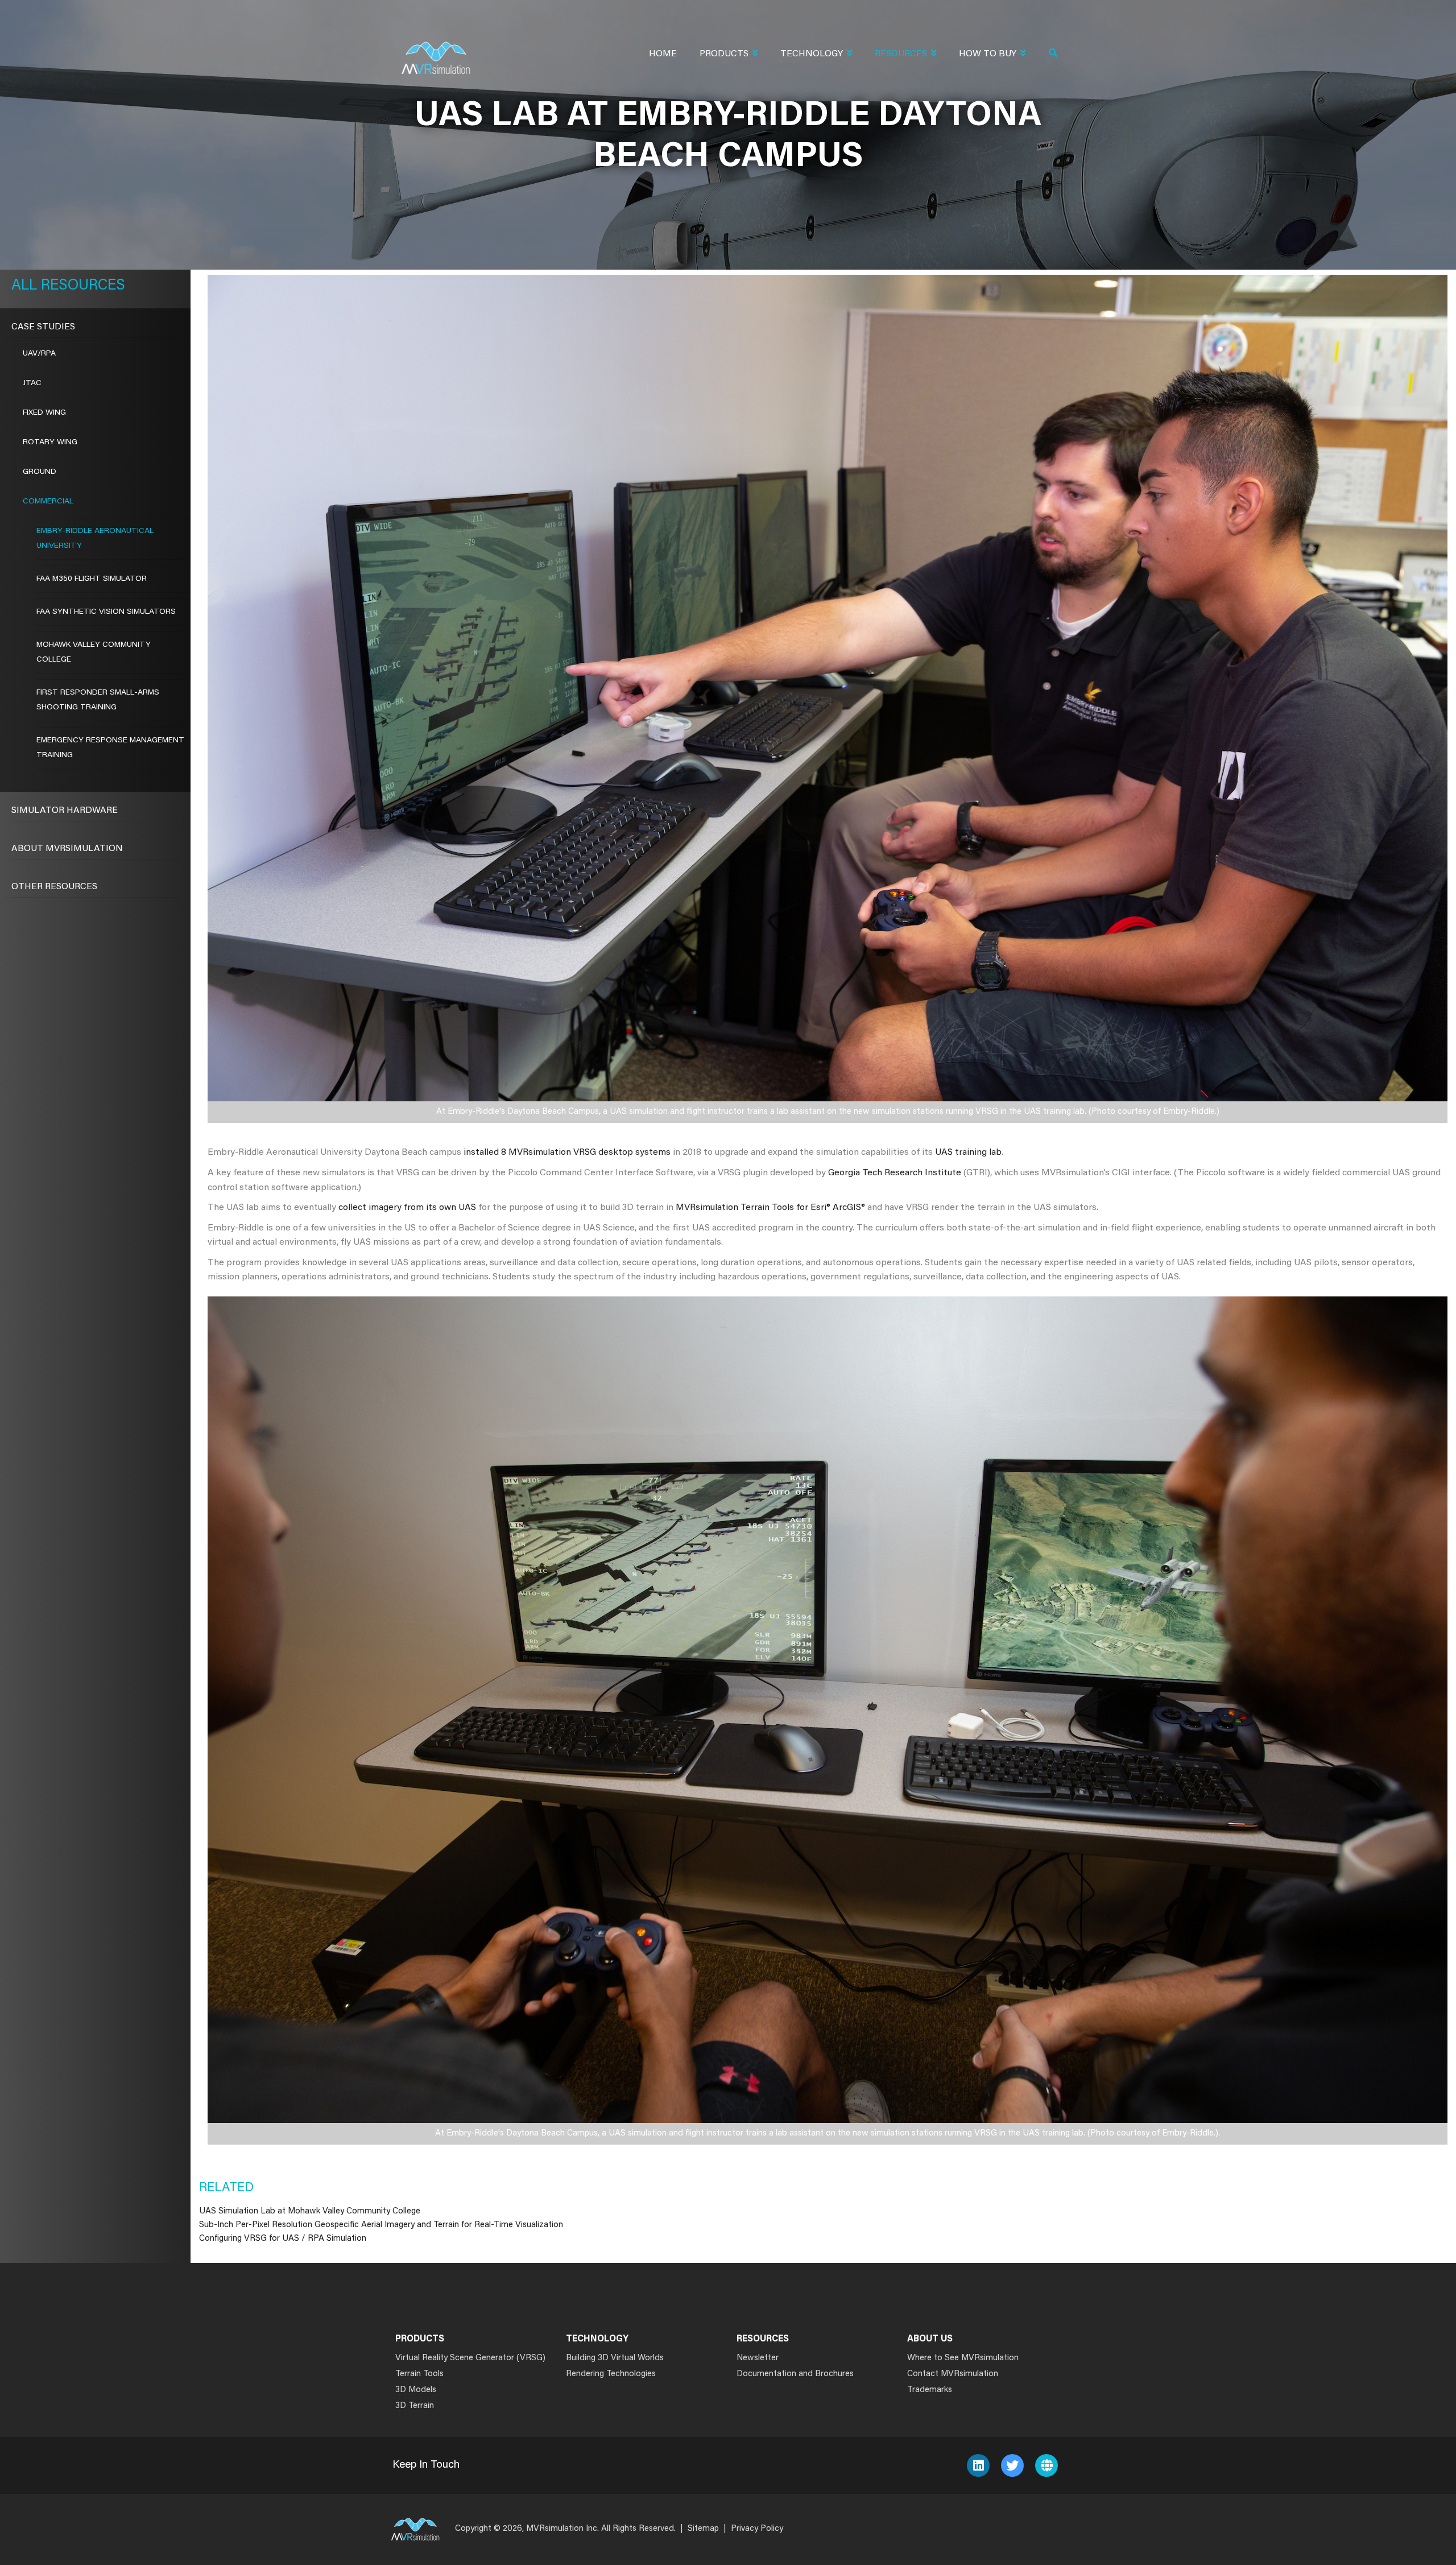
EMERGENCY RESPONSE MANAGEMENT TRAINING (110, 748)
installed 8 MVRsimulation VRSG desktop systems (566, 1153)
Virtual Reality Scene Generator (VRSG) (470, 2358)
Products (724, 54)
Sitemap (703, 2529)
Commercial (48, 502)
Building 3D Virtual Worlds (615, 2358)
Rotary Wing (50, 443)
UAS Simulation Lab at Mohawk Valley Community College (310, 2211)
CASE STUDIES (43, 327)
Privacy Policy (757, 2529)
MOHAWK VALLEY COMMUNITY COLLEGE (94, 652)
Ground (40, 472)
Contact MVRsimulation (953, 2374)
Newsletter (758, 2358)
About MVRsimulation (67, 849)
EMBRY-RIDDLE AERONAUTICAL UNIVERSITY (95, 539)
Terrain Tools (419, 2374)
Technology (812, 54)
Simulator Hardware (65, 811)
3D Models (416, 2390)
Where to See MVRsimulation (963, 2358)
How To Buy (988, 54)
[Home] (436, 51)
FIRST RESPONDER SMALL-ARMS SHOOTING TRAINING (98, 700)
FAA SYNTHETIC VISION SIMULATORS (106, 612)
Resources (901, 54)
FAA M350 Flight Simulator (92, 579)
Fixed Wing (44, 413)
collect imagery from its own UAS (407, 1208)
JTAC (32, 383)
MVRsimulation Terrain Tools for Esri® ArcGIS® (770, 1208)
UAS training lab (968, 1153)
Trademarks (930, 2390)
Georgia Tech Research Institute (895, 1173)
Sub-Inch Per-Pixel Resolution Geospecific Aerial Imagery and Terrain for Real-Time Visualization (381, 2225)
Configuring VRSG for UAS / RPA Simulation (283, 2239)
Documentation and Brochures (795, 2374)
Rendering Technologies (611, 2374)
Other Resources (54, 887)
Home (663, 54)
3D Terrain (415, 2406)
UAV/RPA (39, 354)
